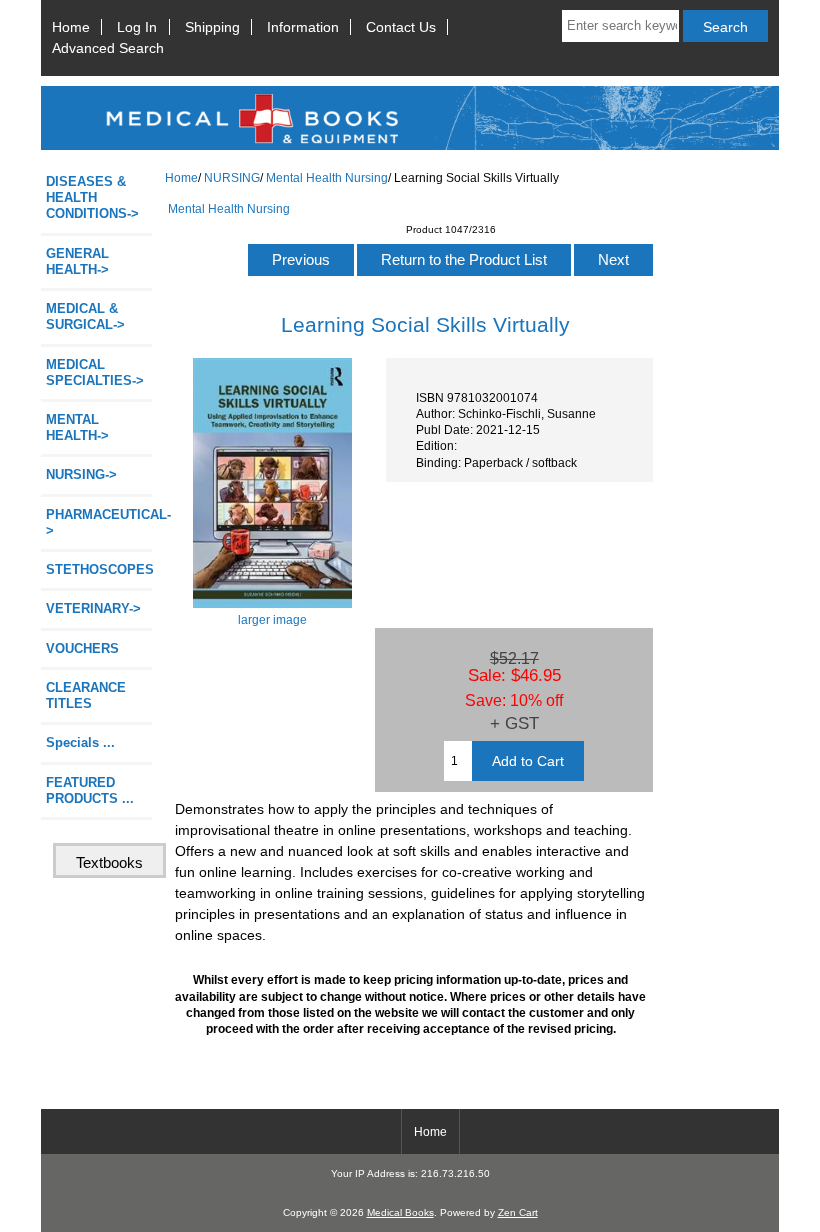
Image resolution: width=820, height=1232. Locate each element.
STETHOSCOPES (99, 569)
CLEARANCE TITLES (86, 695)
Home (71, 27)
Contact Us (401, 27)
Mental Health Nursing (327, 177)
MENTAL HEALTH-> (77, 427)
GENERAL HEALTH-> (77, 261)
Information (303, 27)
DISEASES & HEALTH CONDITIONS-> (92, 197)
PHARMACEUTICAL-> (99, 522)
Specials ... (80, 742)
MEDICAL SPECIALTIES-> (95, 372)
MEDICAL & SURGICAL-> (85, 316)
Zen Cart (518, 1212)
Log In (137, 27)
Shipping (212, 27)
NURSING (232, 177)
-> (81, 474)
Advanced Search (108, 48)
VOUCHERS (82, 648)
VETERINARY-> (93, 608)
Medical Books (400, 1212)
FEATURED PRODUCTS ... (90, 790)
